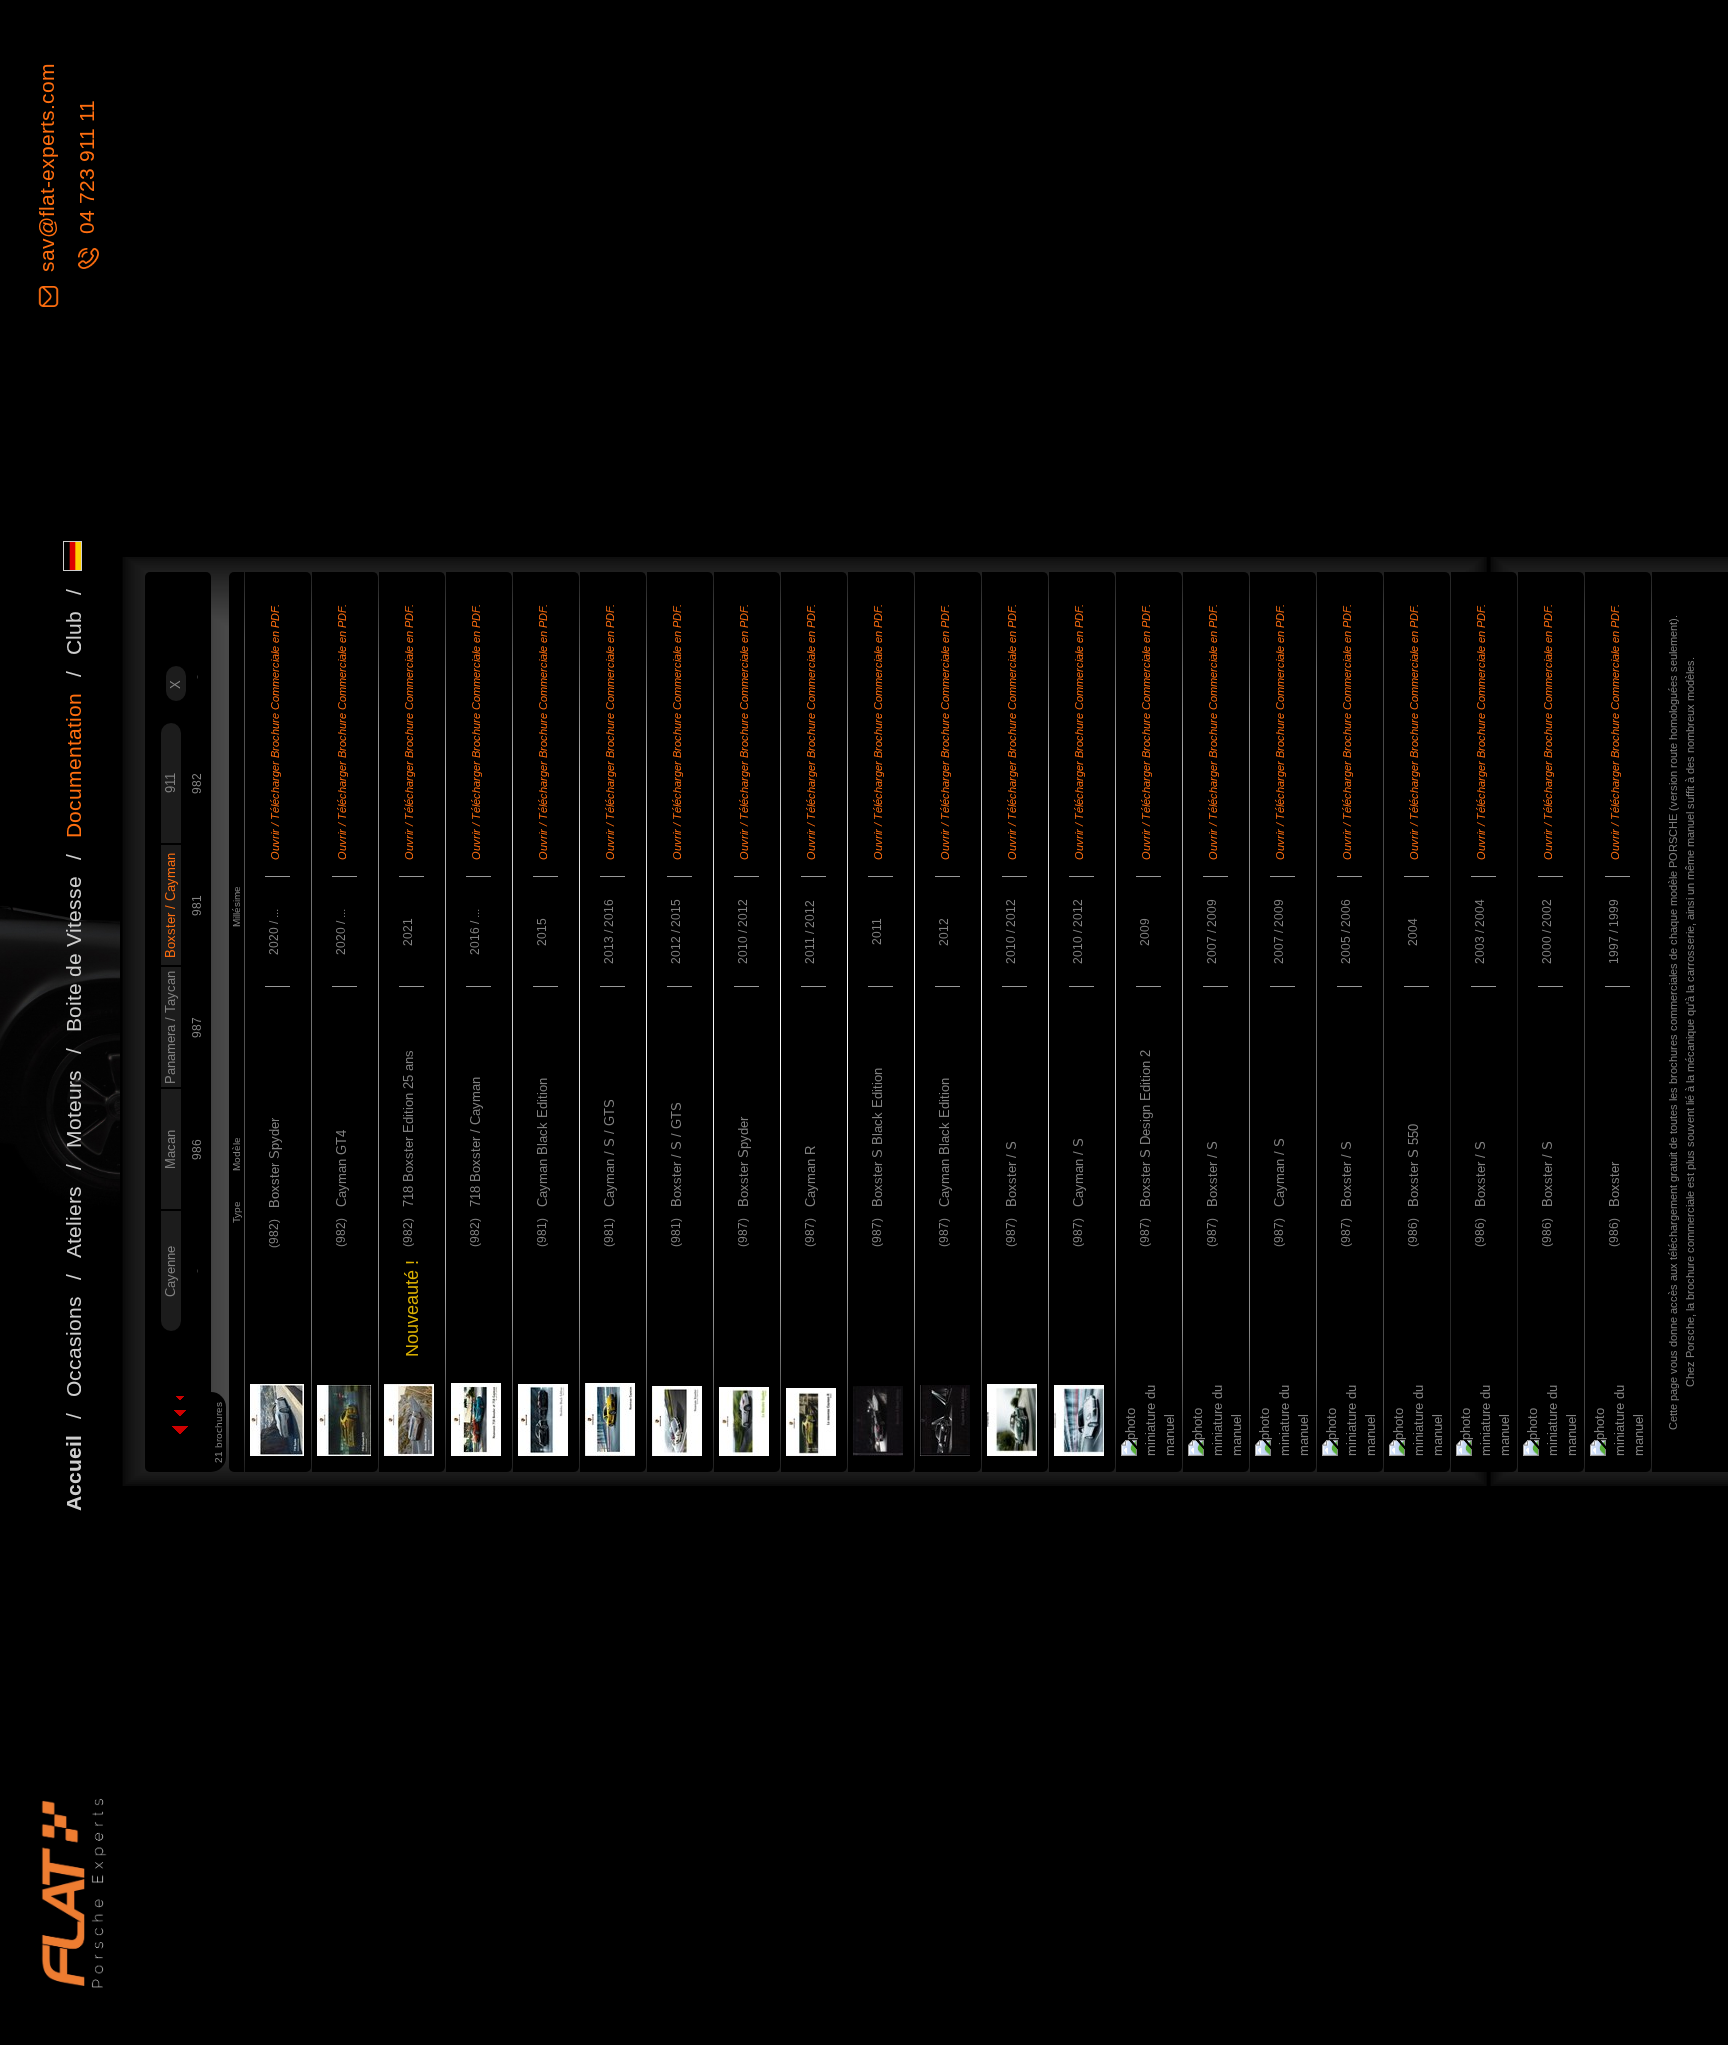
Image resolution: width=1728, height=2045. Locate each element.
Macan (170, 1149)
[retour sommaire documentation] (179, 1415)
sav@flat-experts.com (46, 170)
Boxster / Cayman (170, 905)
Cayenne (170, 1271)
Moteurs (73, 1109)
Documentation (73, 765)
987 (197, 1027)
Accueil (73, 1473)
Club (73, 633)
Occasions (73, 1346)
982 (197, 783)
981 (197, 905)
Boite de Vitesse (73, 954)
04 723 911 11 (86, 171)
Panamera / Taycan (170, 1027)
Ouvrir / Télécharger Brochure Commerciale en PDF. (275, 732)
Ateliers (73, 1222)
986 (197, 1149)
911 (170, 784)
